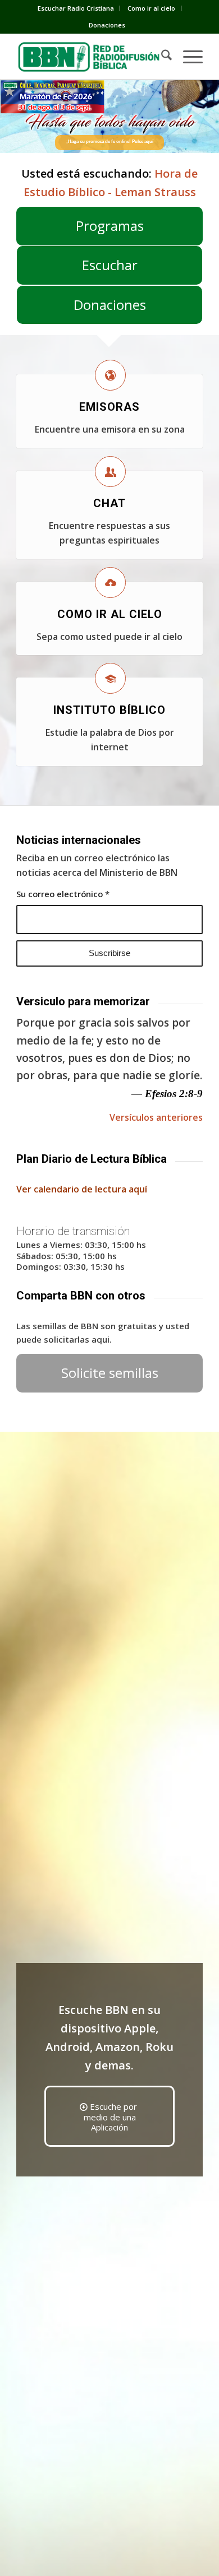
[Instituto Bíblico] (110, 678)
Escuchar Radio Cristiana (76, 8)
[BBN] (91, 57)
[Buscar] (161, 57)
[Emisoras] (110, 375)
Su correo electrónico (63, 894)
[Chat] (110, 472)
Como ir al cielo (151, 8)
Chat (109, 503)
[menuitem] (76, 8)
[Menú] (187, 57)
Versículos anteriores (156, 1117)
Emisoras (109, 407)
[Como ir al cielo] (110, 582)
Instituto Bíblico (109, 710)
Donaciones (107, 25)
